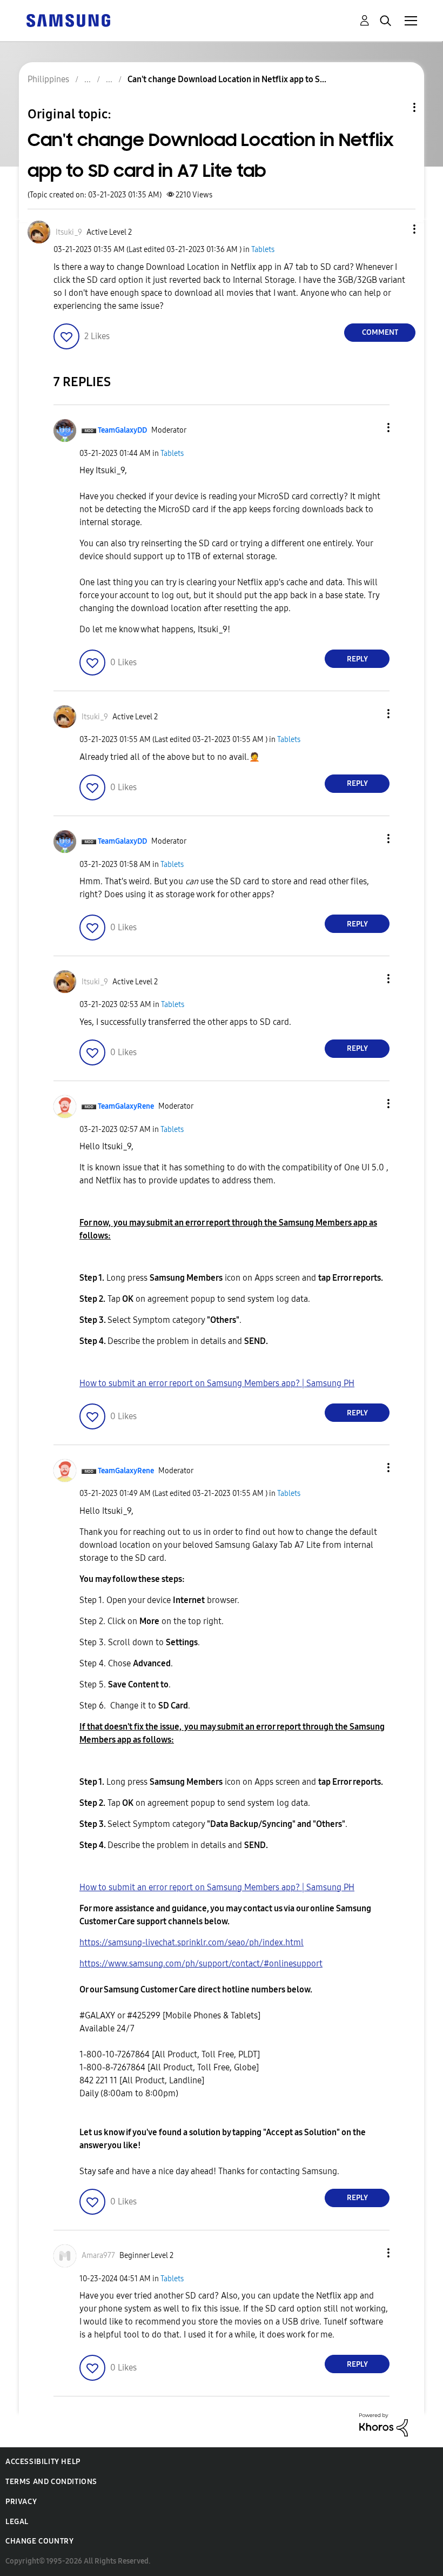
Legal (17, 2522)
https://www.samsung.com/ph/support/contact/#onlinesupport (201, 1964)
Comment (380, 332)
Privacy (21, 2502)
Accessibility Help (43, 2462)
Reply (357, 659)
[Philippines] (68, 20)
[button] (397, 229)
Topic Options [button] (396, 107)
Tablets (263, 250)
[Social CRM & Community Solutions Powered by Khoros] (384, 2424)
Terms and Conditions (51, 2482)
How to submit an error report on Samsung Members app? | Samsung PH (217, 1383)
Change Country (39, 2541)
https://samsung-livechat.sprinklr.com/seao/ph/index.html (192, 1942)
